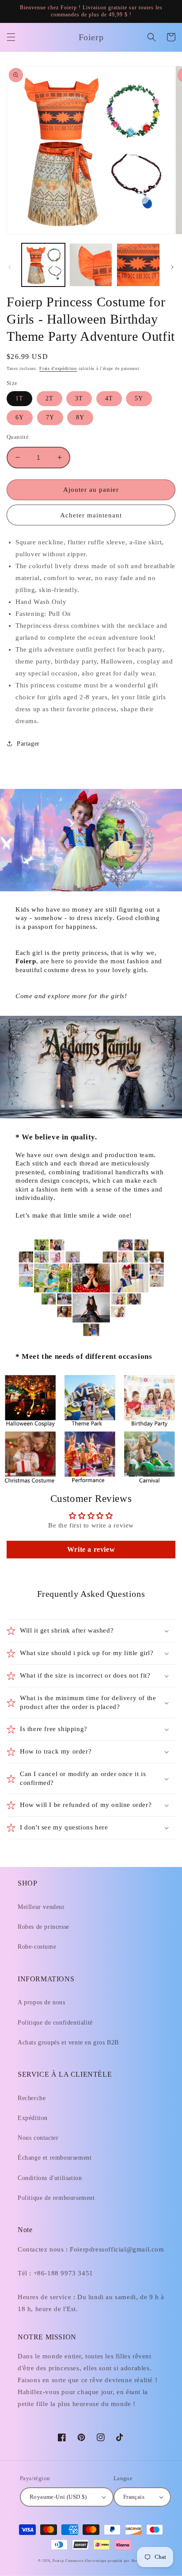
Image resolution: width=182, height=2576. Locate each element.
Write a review (91, 1549)
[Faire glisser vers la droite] (172, 267)
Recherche (32, 2098)
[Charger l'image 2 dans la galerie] (91, 265)
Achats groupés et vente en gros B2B (68, 2042)
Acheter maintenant (91, 515)
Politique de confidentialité (55, 2023)
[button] (11, 37)
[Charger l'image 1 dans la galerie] (43, 265)
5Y (139, 398)
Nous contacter (38, 2138)
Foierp (58, 2561)
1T (19, 398)
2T (49, 398)
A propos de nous (42, 2002)
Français (134, 2497)
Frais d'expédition (58, 368)
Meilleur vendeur (41, 1907)
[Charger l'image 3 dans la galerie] (138, 265)
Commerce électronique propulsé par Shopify (105, 2561)
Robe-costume (37, 1947)
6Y (20, 417)
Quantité (18, 437)
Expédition (33, 2118)
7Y (50, 417)
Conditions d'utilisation (50, 2178)
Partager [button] (28, 744)
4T (109, 398)
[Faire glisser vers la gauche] (10, 267)
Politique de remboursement (56, 2198)
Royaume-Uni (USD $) (58, 2497)
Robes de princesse (44, 1927)
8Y (80, 417)
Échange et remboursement (55, 2158)
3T (79, 398)
